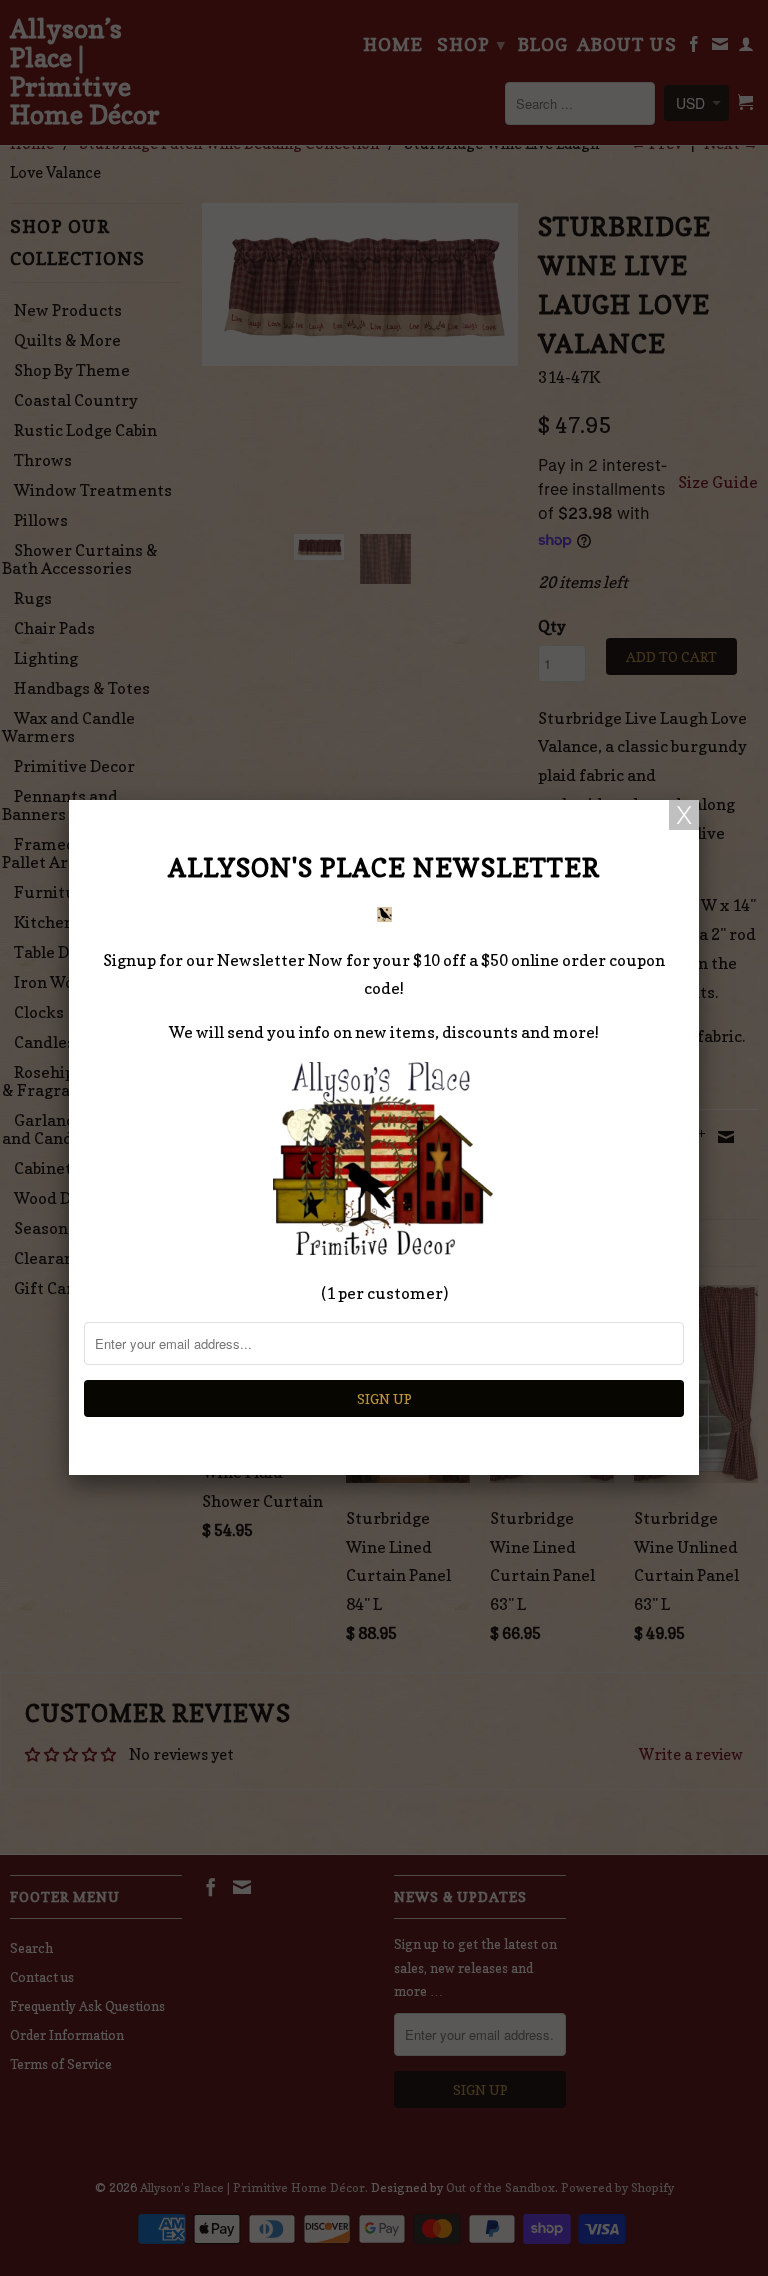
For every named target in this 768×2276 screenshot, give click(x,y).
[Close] (684, 815)
